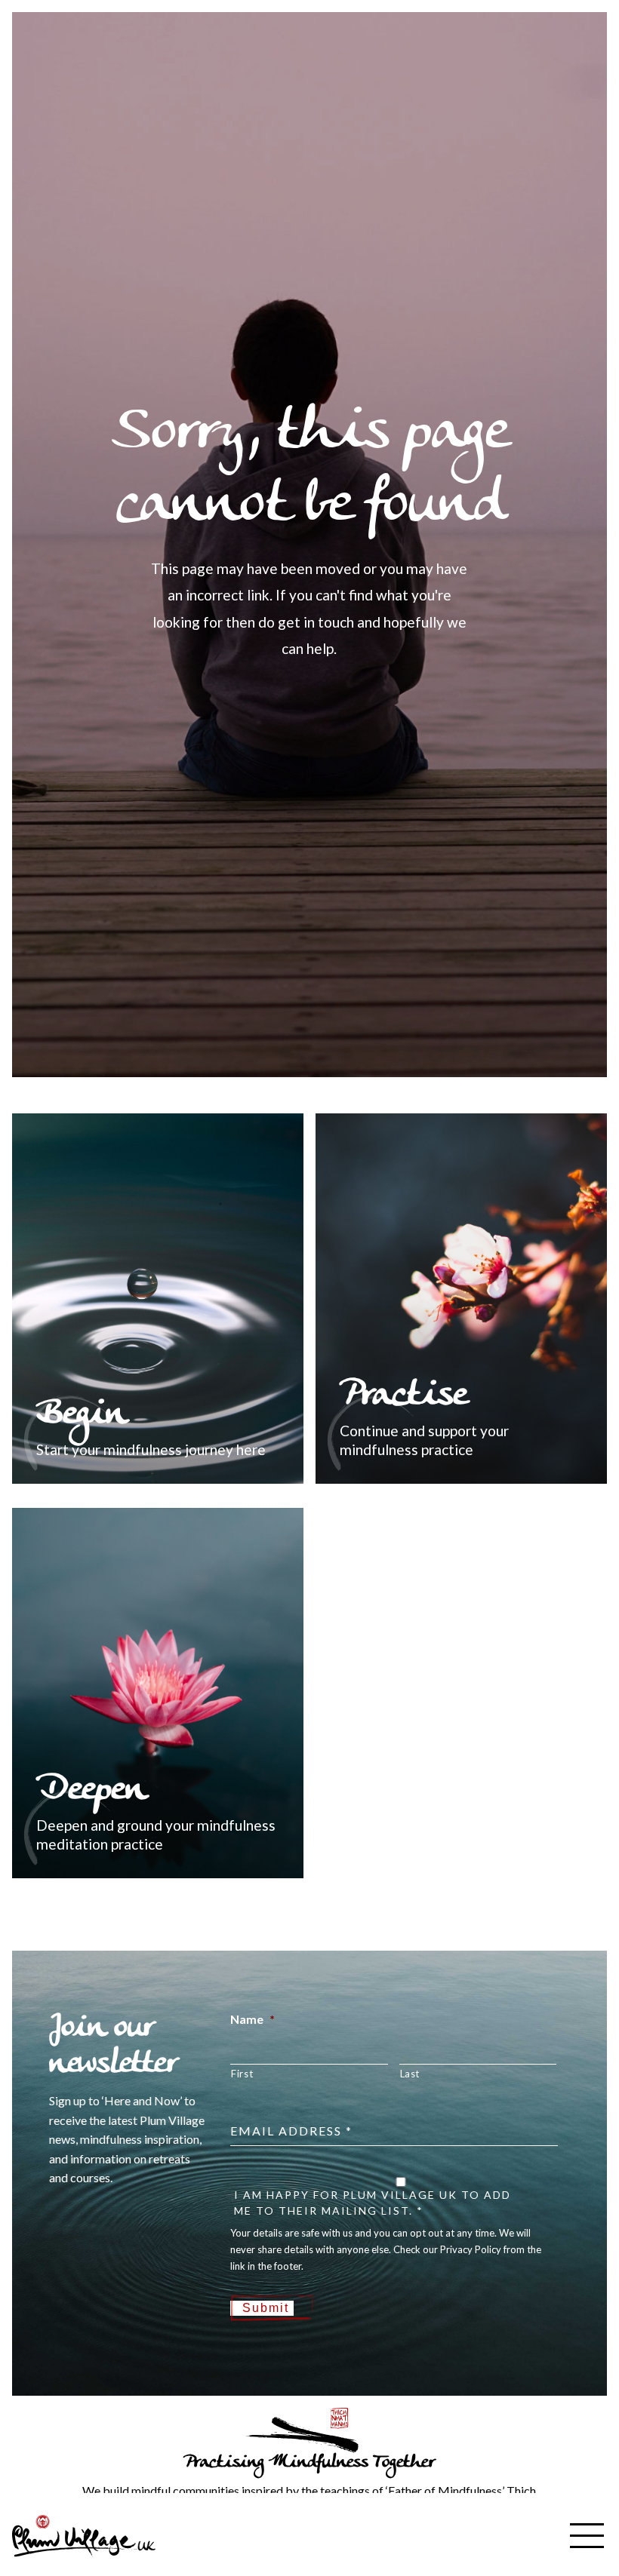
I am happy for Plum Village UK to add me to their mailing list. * (373, 2203)
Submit (266, 2308)
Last (410, 2074)
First (242, 2074)
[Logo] (84, 2534)
